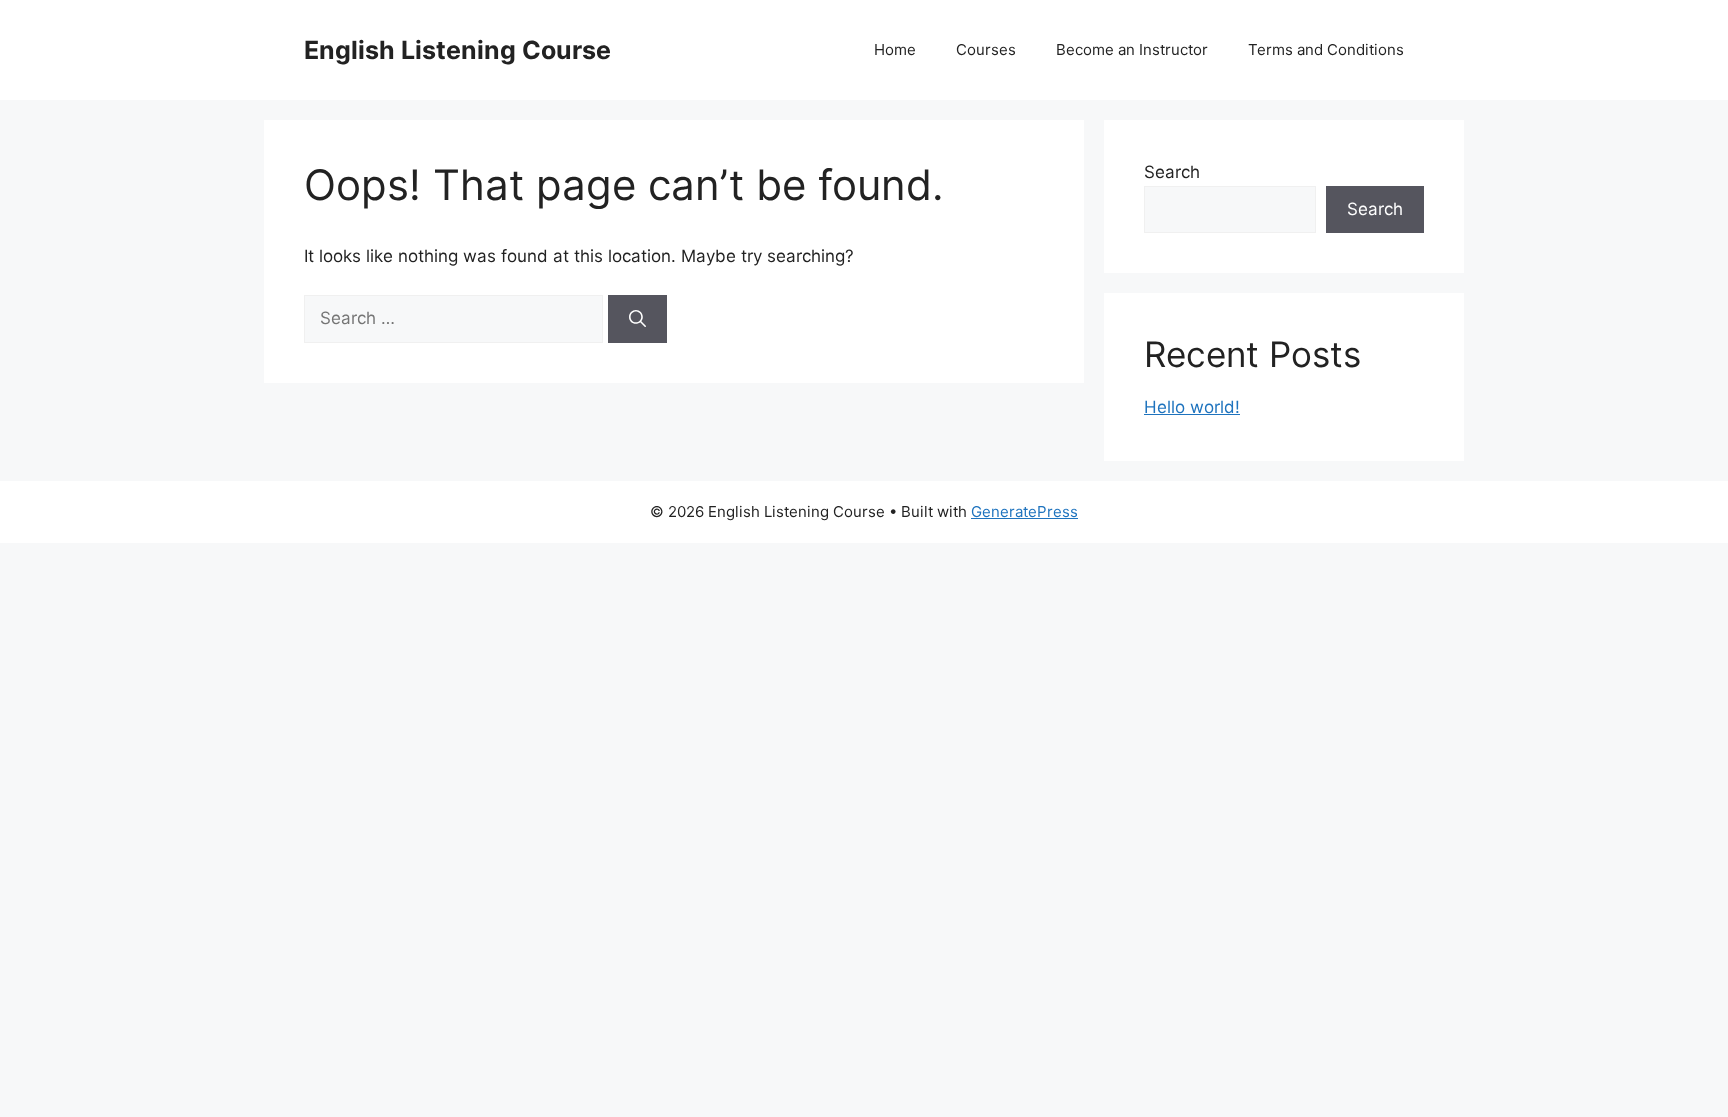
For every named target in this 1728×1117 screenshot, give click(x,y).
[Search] (637, 319)
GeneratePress (1024, 511)
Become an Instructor (1132, 49)
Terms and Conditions (1326, 49)
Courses (986, 49)
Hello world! (1192, 407)
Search (1172, 172)
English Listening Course (457, 50)
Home (895, 49)
